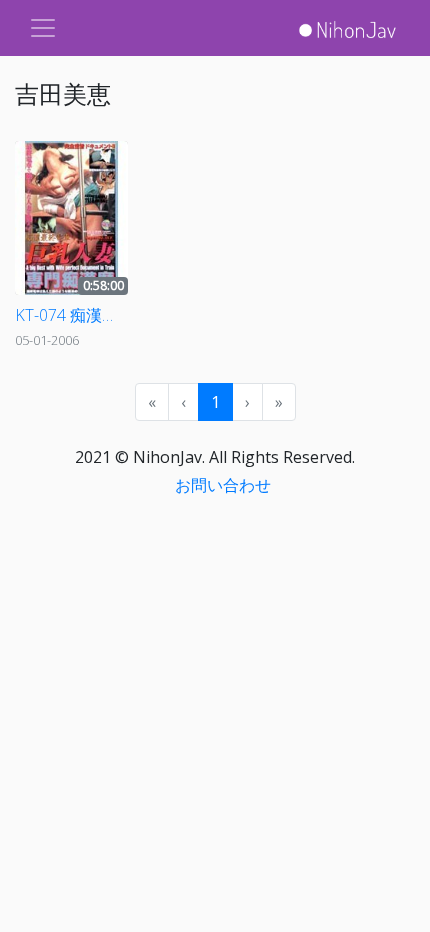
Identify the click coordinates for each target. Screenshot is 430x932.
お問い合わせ (223, 485)
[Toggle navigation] (43, 28)
